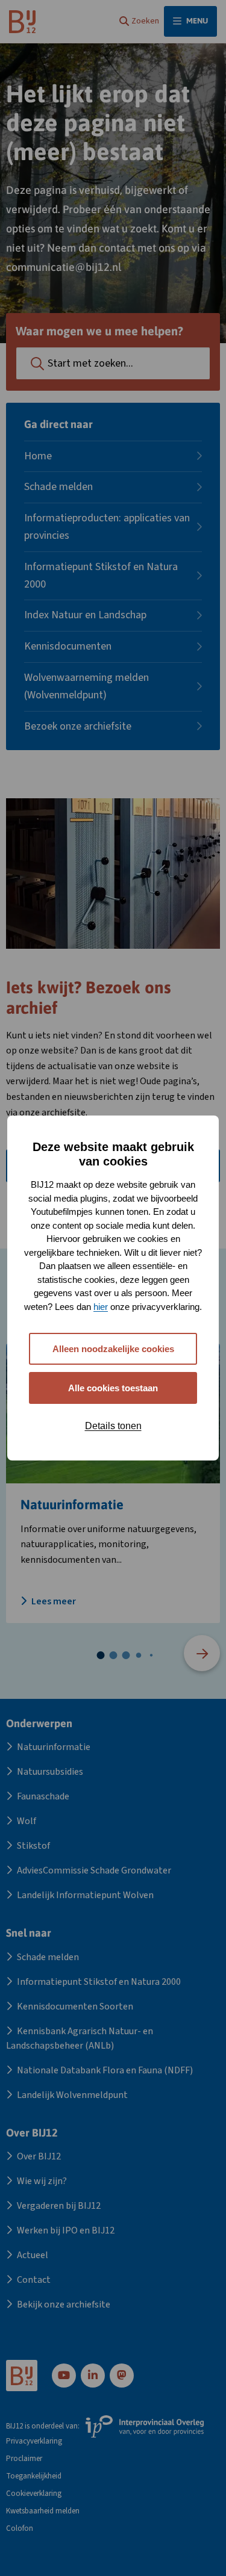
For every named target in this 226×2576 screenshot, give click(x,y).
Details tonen (113, 1426)
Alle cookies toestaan (113, 1388)
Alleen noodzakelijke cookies (113, 1349)
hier (101, 1307)
